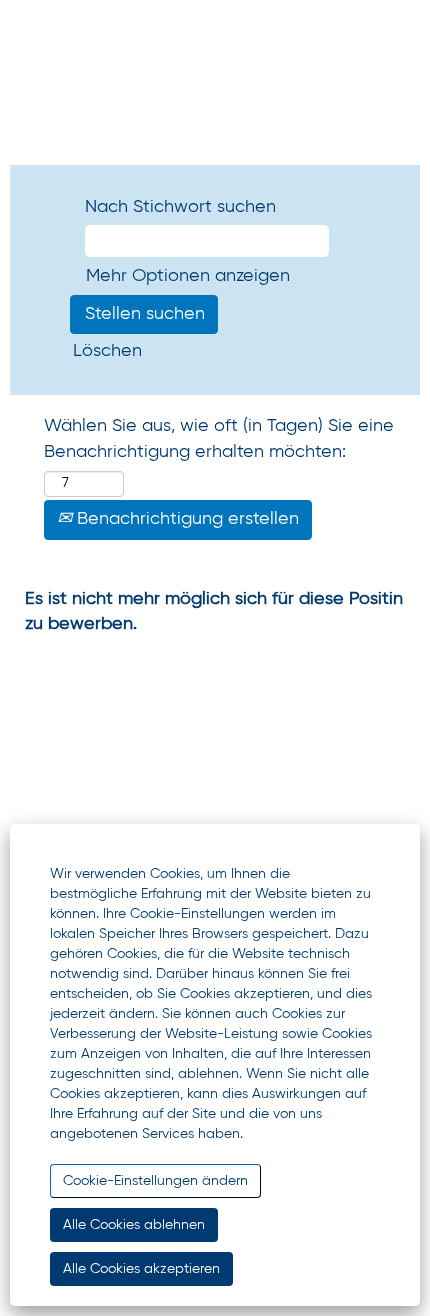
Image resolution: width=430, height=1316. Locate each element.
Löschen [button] (107, 351)
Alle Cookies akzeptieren (141, 1269)
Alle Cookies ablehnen (134, 1225)
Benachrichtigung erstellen (185, 519)
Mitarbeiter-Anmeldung (82, 122)
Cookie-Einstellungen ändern (155, 1181)
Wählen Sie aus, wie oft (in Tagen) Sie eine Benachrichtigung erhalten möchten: (219, 439)
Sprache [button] (73, 28)
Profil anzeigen (87, 69)
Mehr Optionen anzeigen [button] (188, 276)
